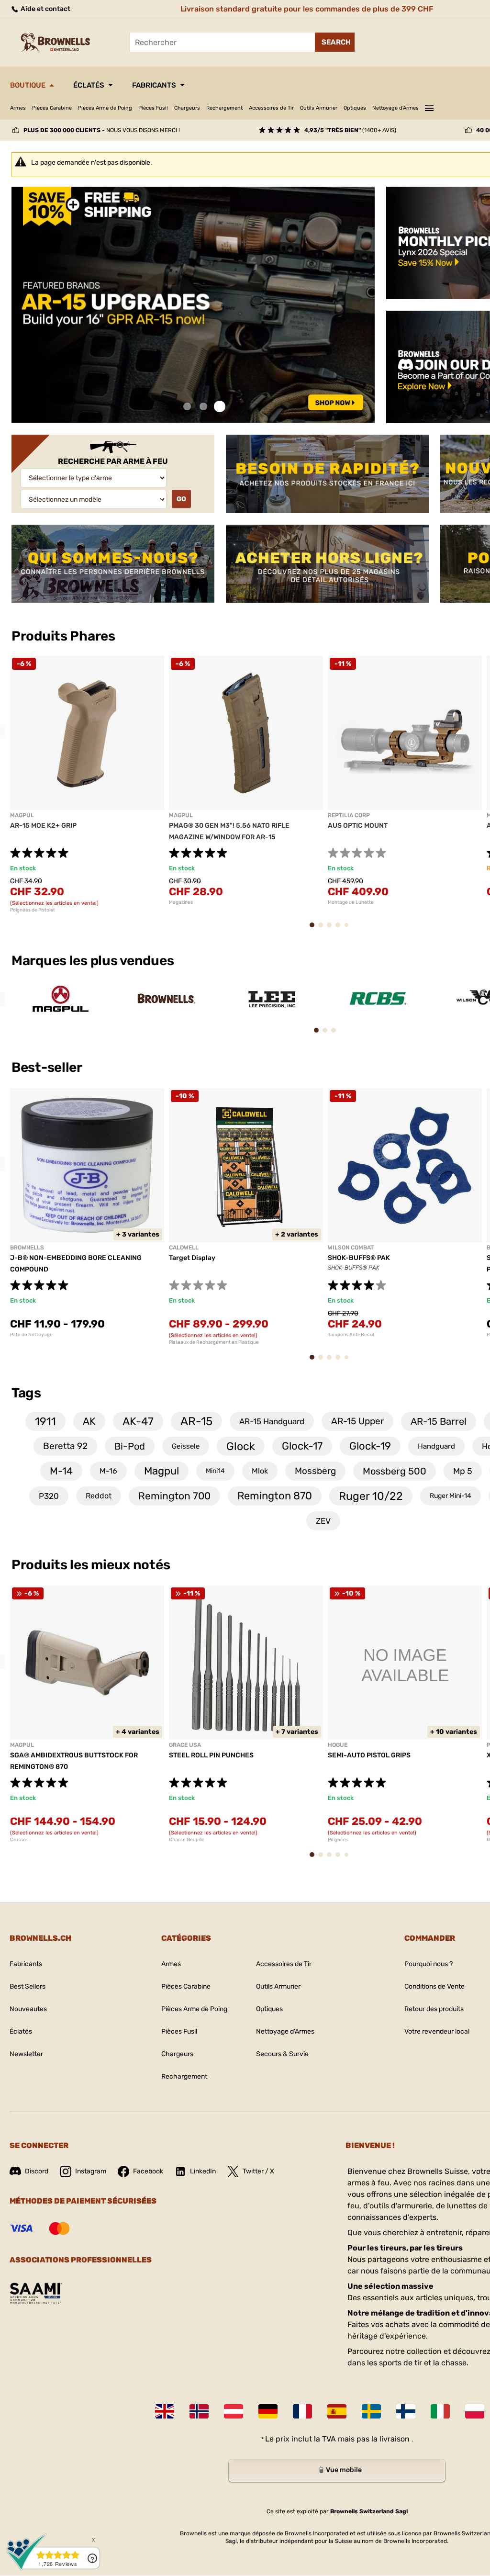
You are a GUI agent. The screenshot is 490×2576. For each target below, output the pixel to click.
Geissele (186, 1446)
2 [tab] (203, 407)
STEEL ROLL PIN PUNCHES (211, 1755)
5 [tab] (349, 929)
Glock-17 (302, 1446)
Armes (18, 108)
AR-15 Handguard (272, 1421)
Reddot (99, 1496)
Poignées (338, 1840)
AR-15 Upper (357, 1421)
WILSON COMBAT (351, 1248)
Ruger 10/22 (371, 1496)
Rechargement (224, 108)
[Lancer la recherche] (335, 42)
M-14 (61, 1471)
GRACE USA (185, 1745)
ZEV (323, 1521)
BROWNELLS (27, 1248)
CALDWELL (184, 1248)
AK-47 (138, 1421)
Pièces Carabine (52, 108)
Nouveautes (28, 2009)
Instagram (91, 2171)
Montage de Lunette (351, 902)
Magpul (161, 1471)
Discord (37, 2171)
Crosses (19, 1840)
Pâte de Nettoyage (31, 1335)
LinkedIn (203, 2171)
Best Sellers (28, 1986)
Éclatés (89, 85)
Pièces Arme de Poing (105, 108)
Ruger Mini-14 (451, 1496)
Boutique (28, 85)
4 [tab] (341, 929)
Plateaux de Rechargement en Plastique (214, 1342)
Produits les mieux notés (91, 1565)
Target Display (192, 1258)
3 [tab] (220, 407)
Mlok (260, 1471)
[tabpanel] (193, 305)
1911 (45, 1421)
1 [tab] (187, 407)
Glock (241, 1446)
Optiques (355, 108)
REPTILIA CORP (349, 815)
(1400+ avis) (350, 130)
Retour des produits (434, 2009)
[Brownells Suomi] (406, 2411)
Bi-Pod (130, 1446)
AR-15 (196, 1421)
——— (429, 107)
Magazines (181, 902)
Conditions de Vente (434, 1986)
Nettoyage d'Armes (395, 108)
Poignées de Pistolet (33, 910)
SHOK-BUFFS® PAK (359, 1258)
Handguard (436, 1446)
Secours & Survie (282, 2054)
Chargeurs (187, 108)
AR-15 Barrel (439, 1421)
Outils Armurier (319, 108)
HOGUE (338, 1745)
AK (89, 1421)
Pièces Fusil (153, 108)
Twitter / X (258, 2171)
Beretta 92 (65, 1446)
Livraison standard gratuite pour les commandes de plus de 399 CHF (307, 9)
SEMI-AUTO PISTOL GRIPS (369, 1755)
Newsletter (26, 2054)
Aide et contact (45, 9)
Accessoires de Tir (271, 108)
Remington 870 (275, 1496)
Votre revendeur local (437, 2031)
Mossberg (315, 1471)
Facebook (148, 2171)
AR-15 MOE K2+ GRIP (43, 826)
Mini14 (215, 1471)
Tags (26, 1393)
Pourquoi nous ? (429, 1964)
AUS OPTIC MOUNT (358, 826)
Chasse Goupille (187, 1840)
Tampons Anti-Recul (351, 1335)
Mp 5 (463, 1471)
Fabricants (154, 85)
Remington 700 (174, 1496)
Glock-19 (370, 1446)
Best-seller (48, 1067)
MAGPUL (22, 815)
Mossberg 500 (395, 1471)
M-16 (108, 1471)
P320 (49, 1496)
